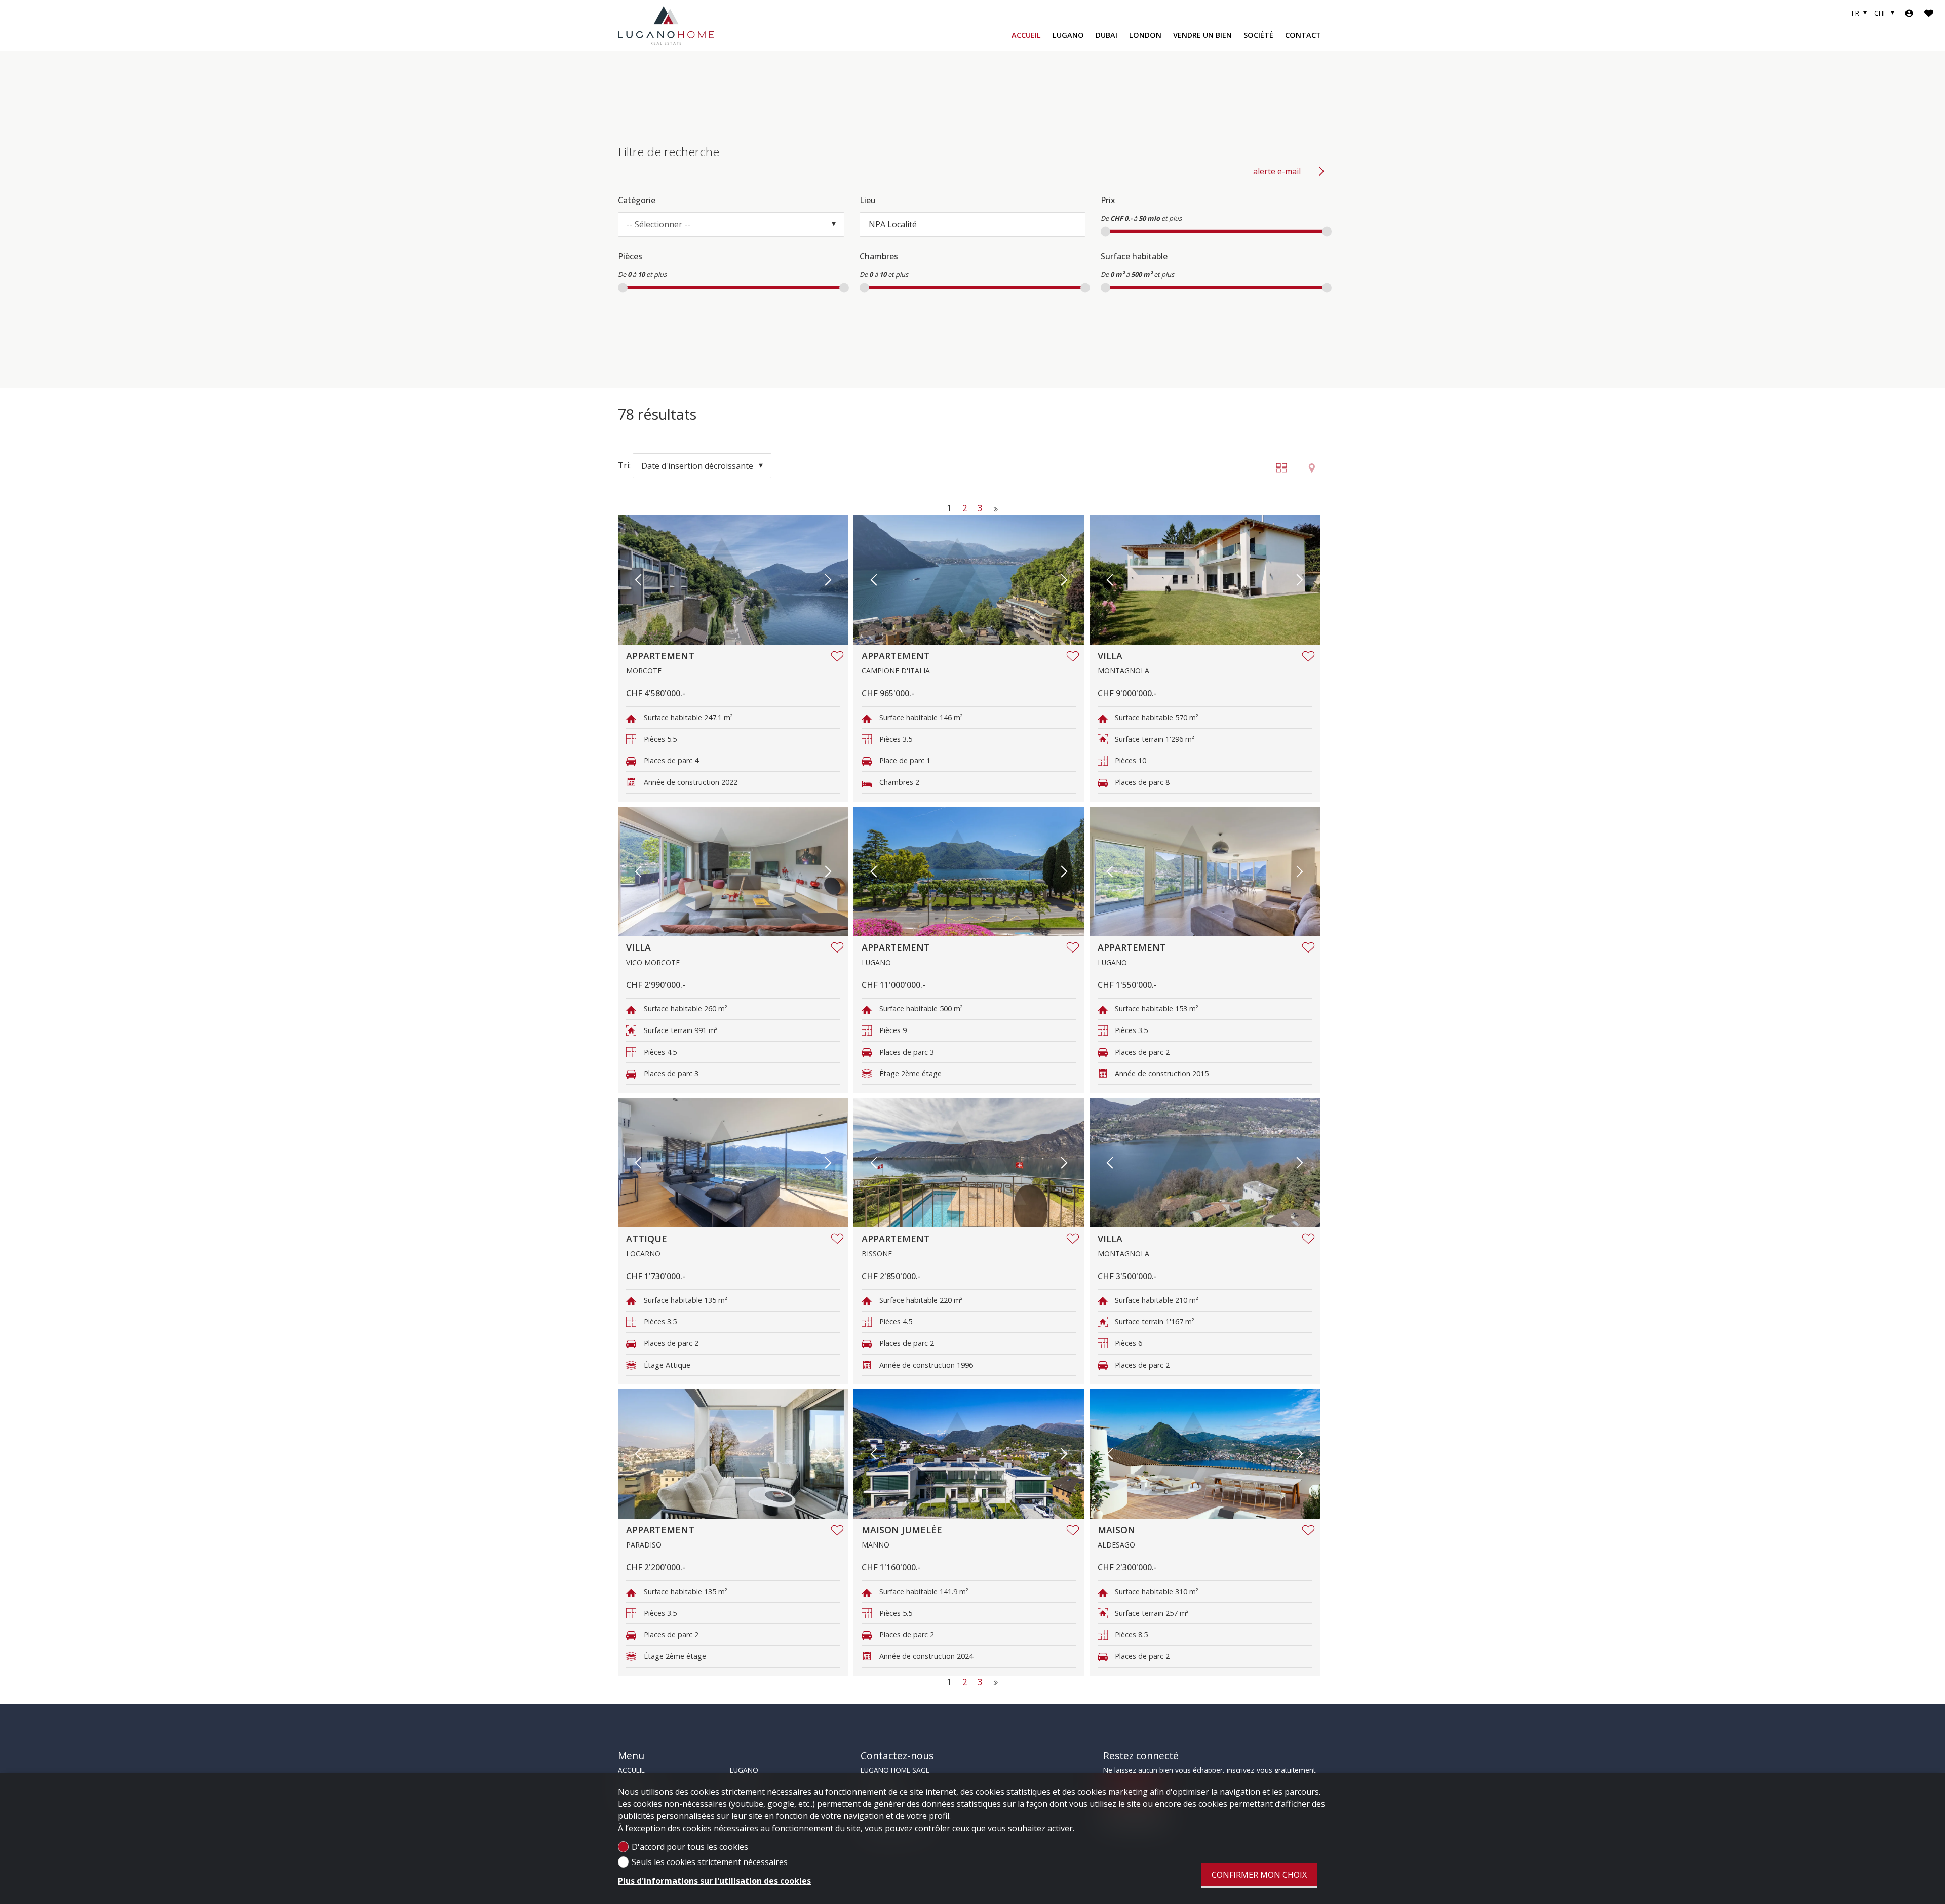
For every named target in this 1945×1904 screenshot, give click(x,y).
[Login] (1909, 13)
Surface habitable (1134, 256)
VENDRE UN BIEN (1202, 35)
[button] (638, 580)
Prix (1108, 200)
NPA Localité (893, 224)
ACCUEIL (1026, 35)
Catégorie (637, 200)
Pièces (630, 256)
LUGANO (1068, 35)
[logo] (666, 25)
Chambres (879, 256)
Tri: (624, 466)
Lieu (868, 200)
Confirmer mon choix (1259, 1875)
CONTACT (1303, 35)
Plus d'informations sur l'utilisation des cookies (714, 1881)
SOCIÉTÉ (1258, 35)
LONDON (1145, 35)
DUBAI (1106, 35)
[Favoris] (1929, 13)
